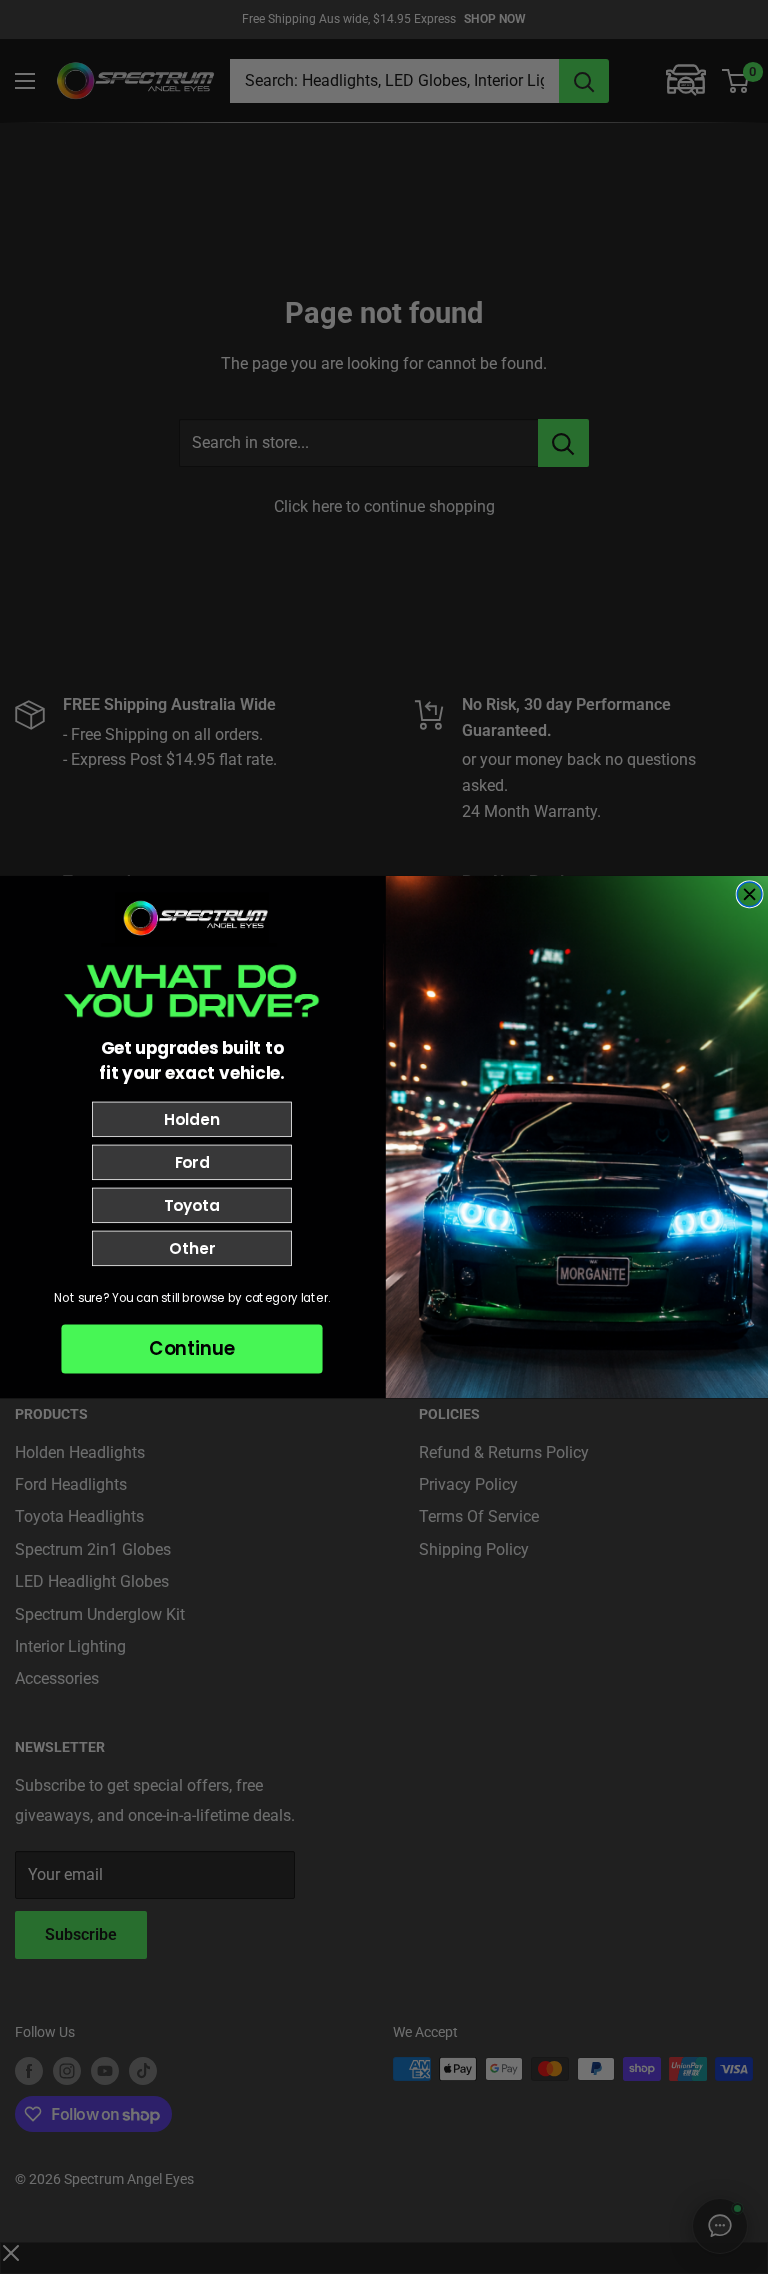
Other (191, 1248)
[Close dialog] (749, 894)
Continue (192, 1348)
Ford (192, 1162)
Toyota (192, 1205)
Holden (191, 1119)
